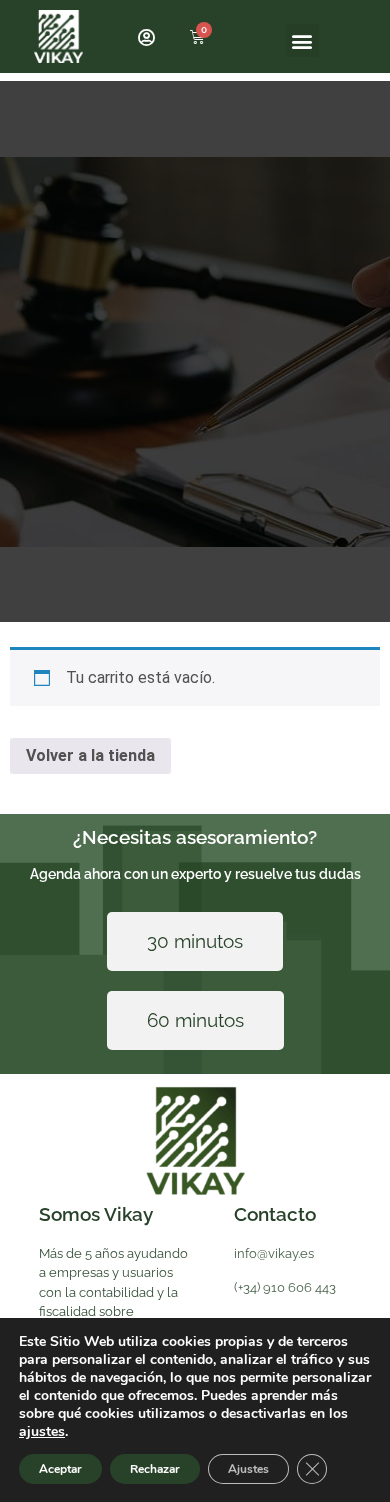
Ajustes (248, 1469)
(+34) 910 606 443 (285, 1287)
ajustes (42, 1432)
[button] (302, 40)
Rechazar (155, 1469)
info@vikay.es (274, 1253)
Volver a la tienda (90, 755)
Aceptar (60, 1469)
